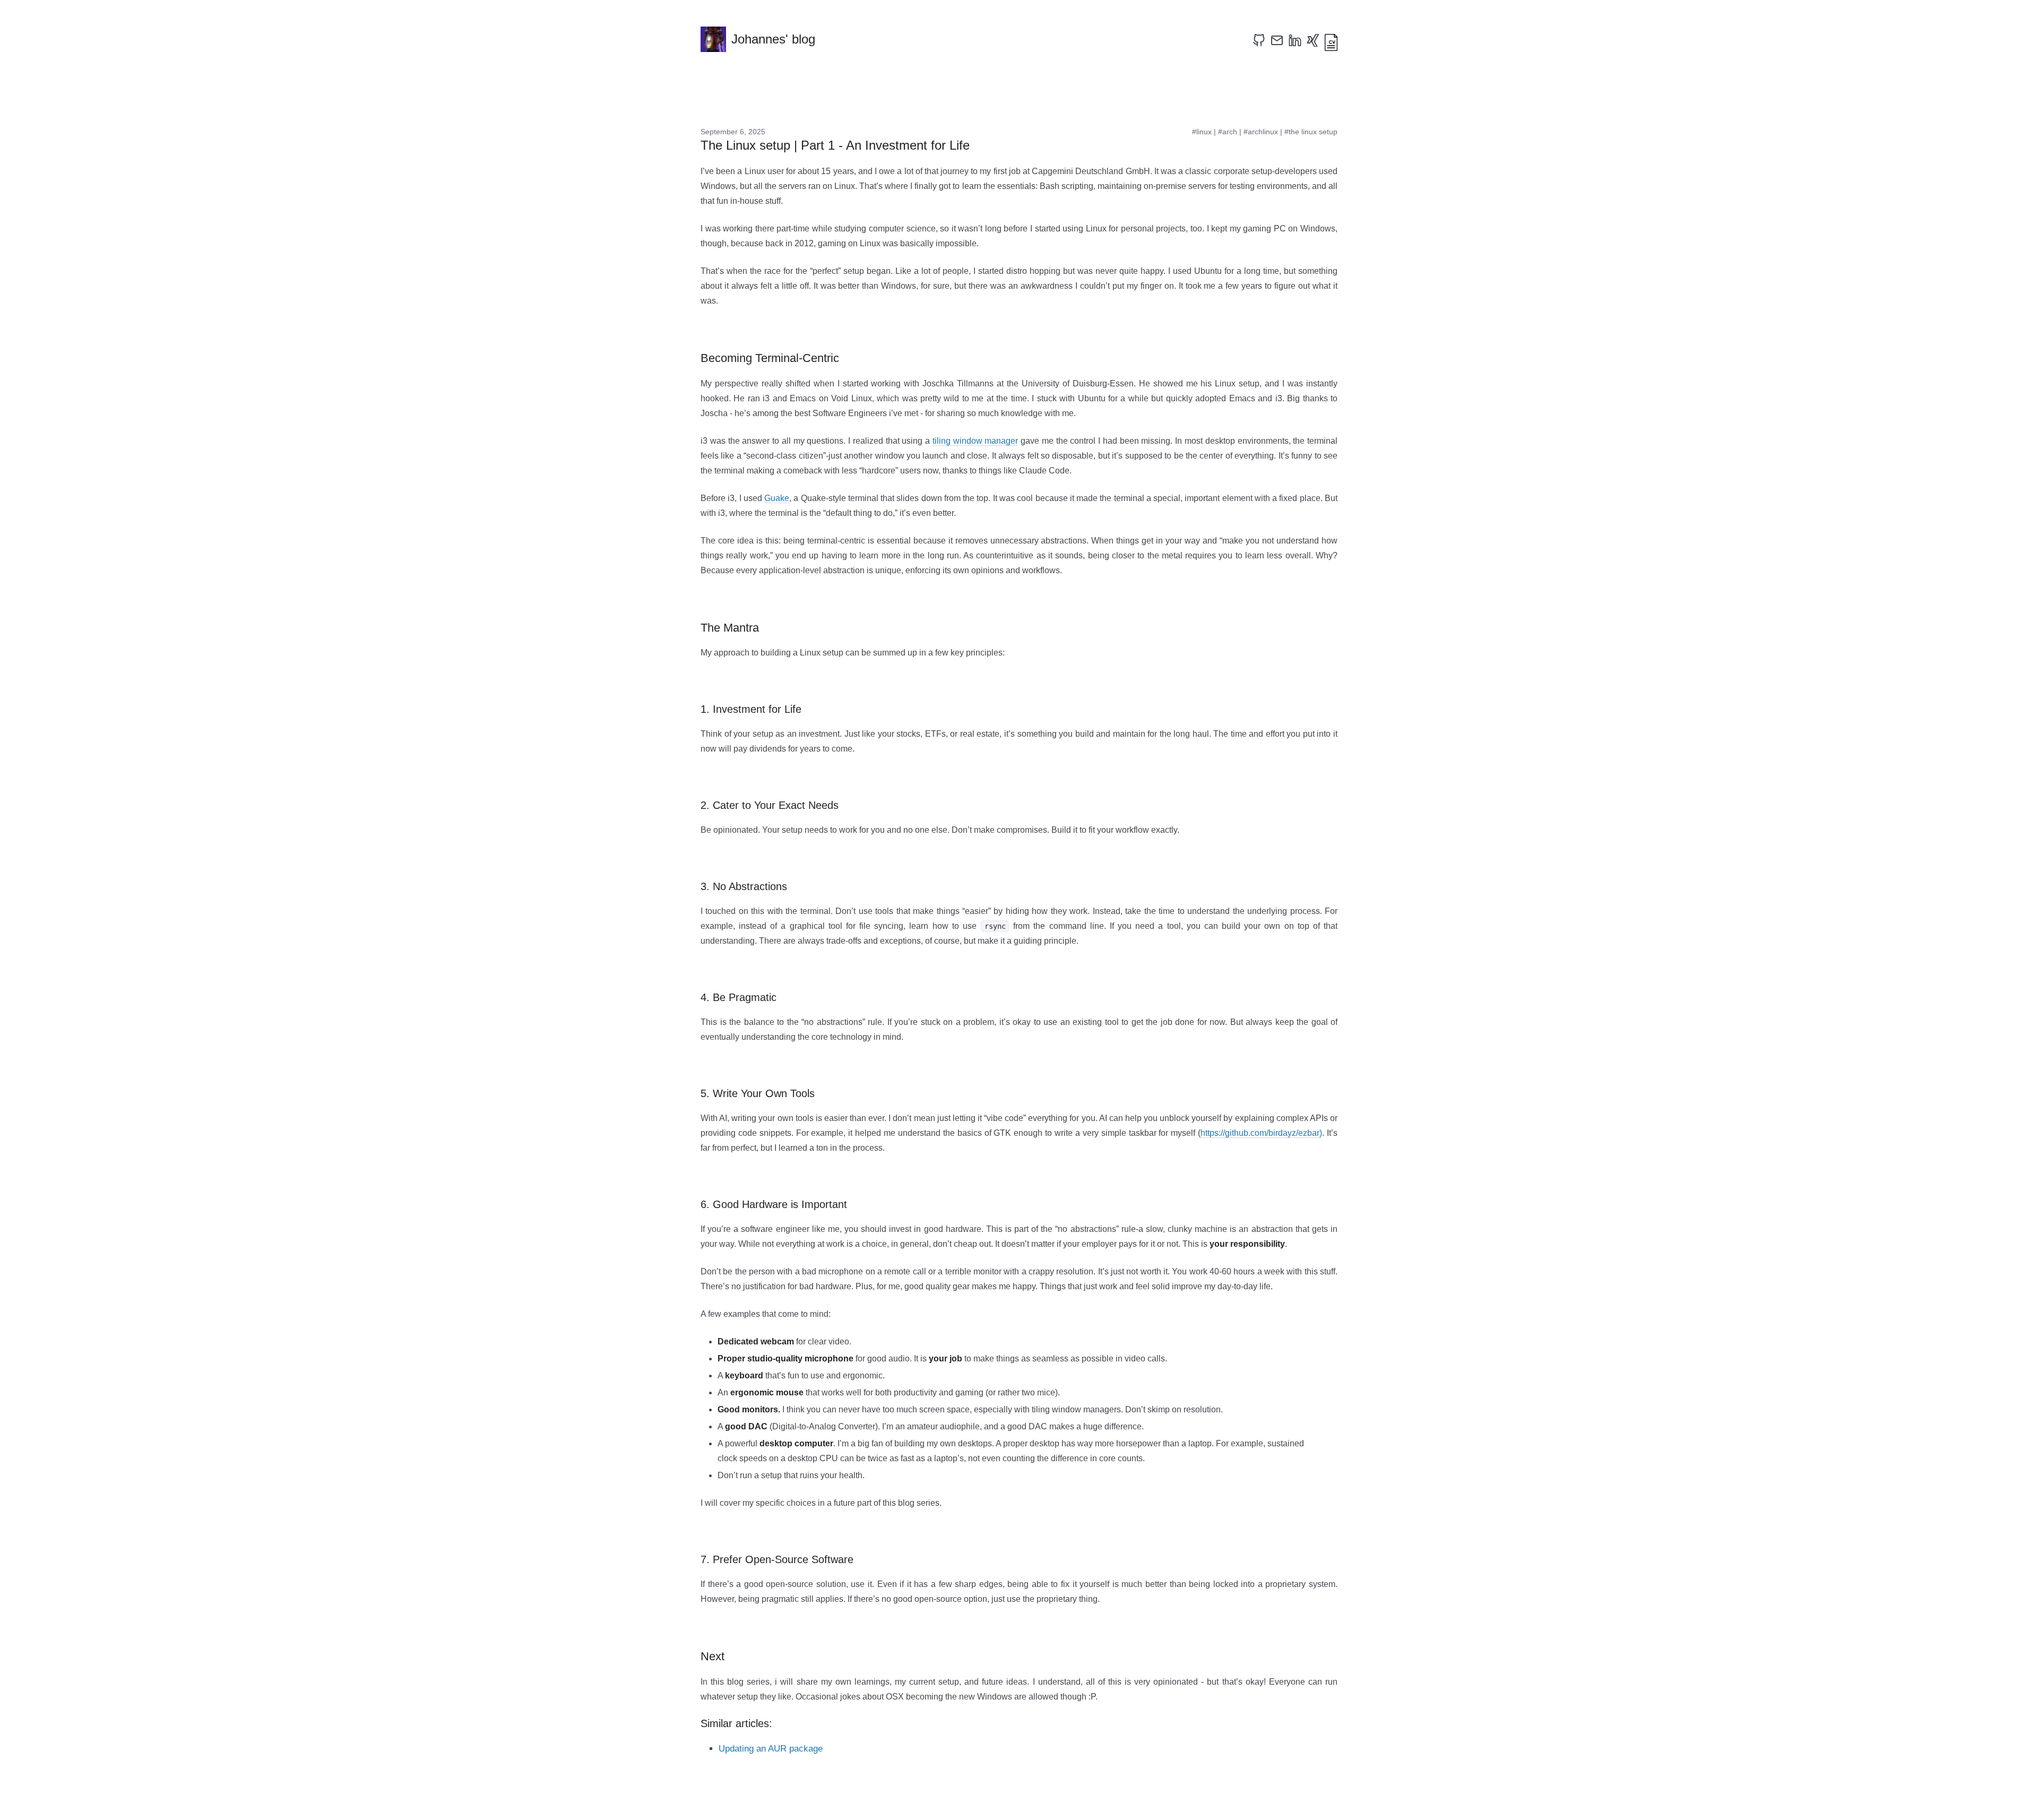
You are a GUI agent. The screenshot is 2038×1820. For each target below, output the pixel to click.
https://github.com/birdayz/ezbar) (1261, 1133)
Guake (777, 498)
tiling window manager (975, 441)
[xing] (1313, 40)
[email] (1277, 40)
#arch (1228, 132)
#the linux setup (1311, 132)
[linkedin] (1295, 40)
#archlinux (1261, 132)
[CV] (1331, 40)
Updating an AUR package (771, 1749)
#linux (1202, 132)
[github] (1259, 40)
